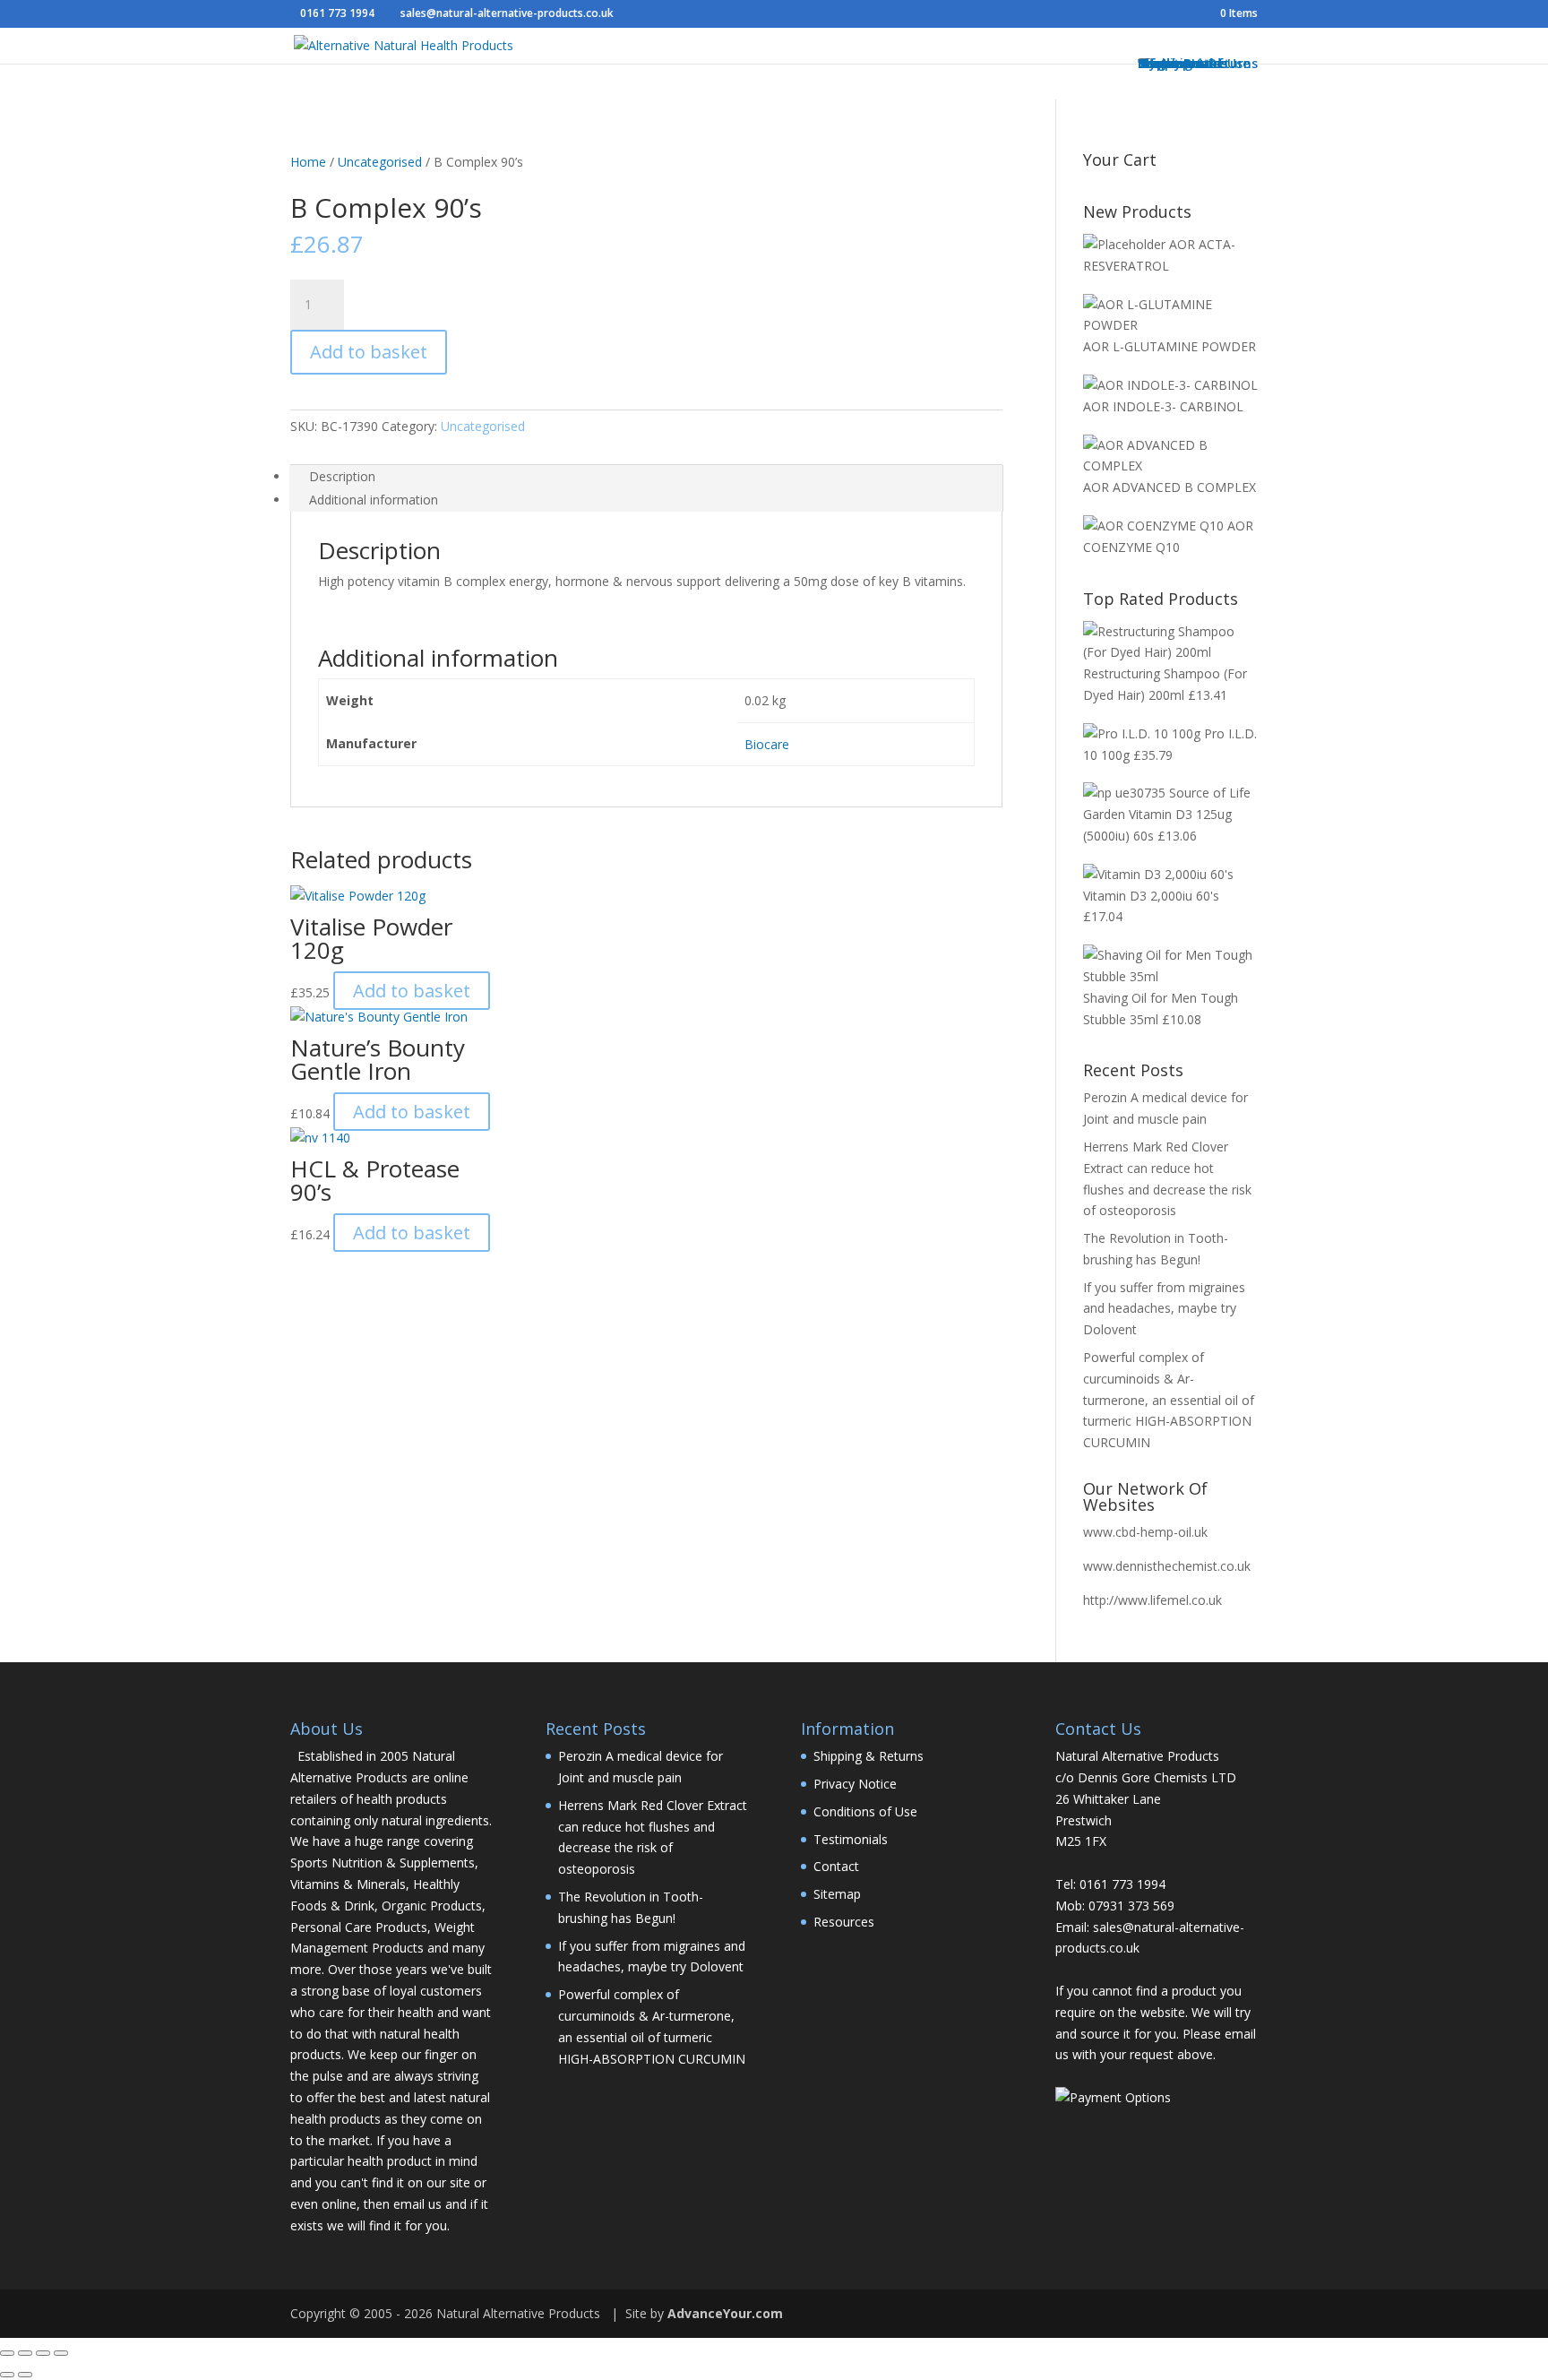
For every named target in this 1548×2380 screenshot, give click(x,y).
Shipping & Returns (869, 1756)
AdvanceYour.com (725, 2313)
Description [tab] (342, 476)
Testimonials (851, 1839)
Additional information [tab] (374, 500)
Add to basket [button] (412, 991)
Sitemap (837, 1894)
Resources (844, 1922)
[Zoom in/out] (7, 2353)
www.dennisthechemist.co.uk (1167, 1566)
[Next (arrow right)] (25, 2375)
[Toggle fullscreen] (25, 2353)
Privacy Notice (855, 1784)
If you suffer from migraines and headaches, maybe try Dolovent (1164, 1309)
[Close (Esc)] (61, 2353)
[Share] (43, 2353)
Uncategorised (380, 162)
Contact (836, 1866)
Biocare (767, 744)
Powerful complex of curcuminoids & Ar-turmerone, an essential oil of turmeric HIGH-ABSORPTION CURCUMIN (1169, 1400)
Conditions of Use (865, 1811)
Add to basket (369, 352)
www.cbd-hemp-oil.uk (1145, 1532)
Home (308, 162)
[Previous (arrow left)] (7, 2375)
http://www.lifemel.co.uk (1152, 1600)
